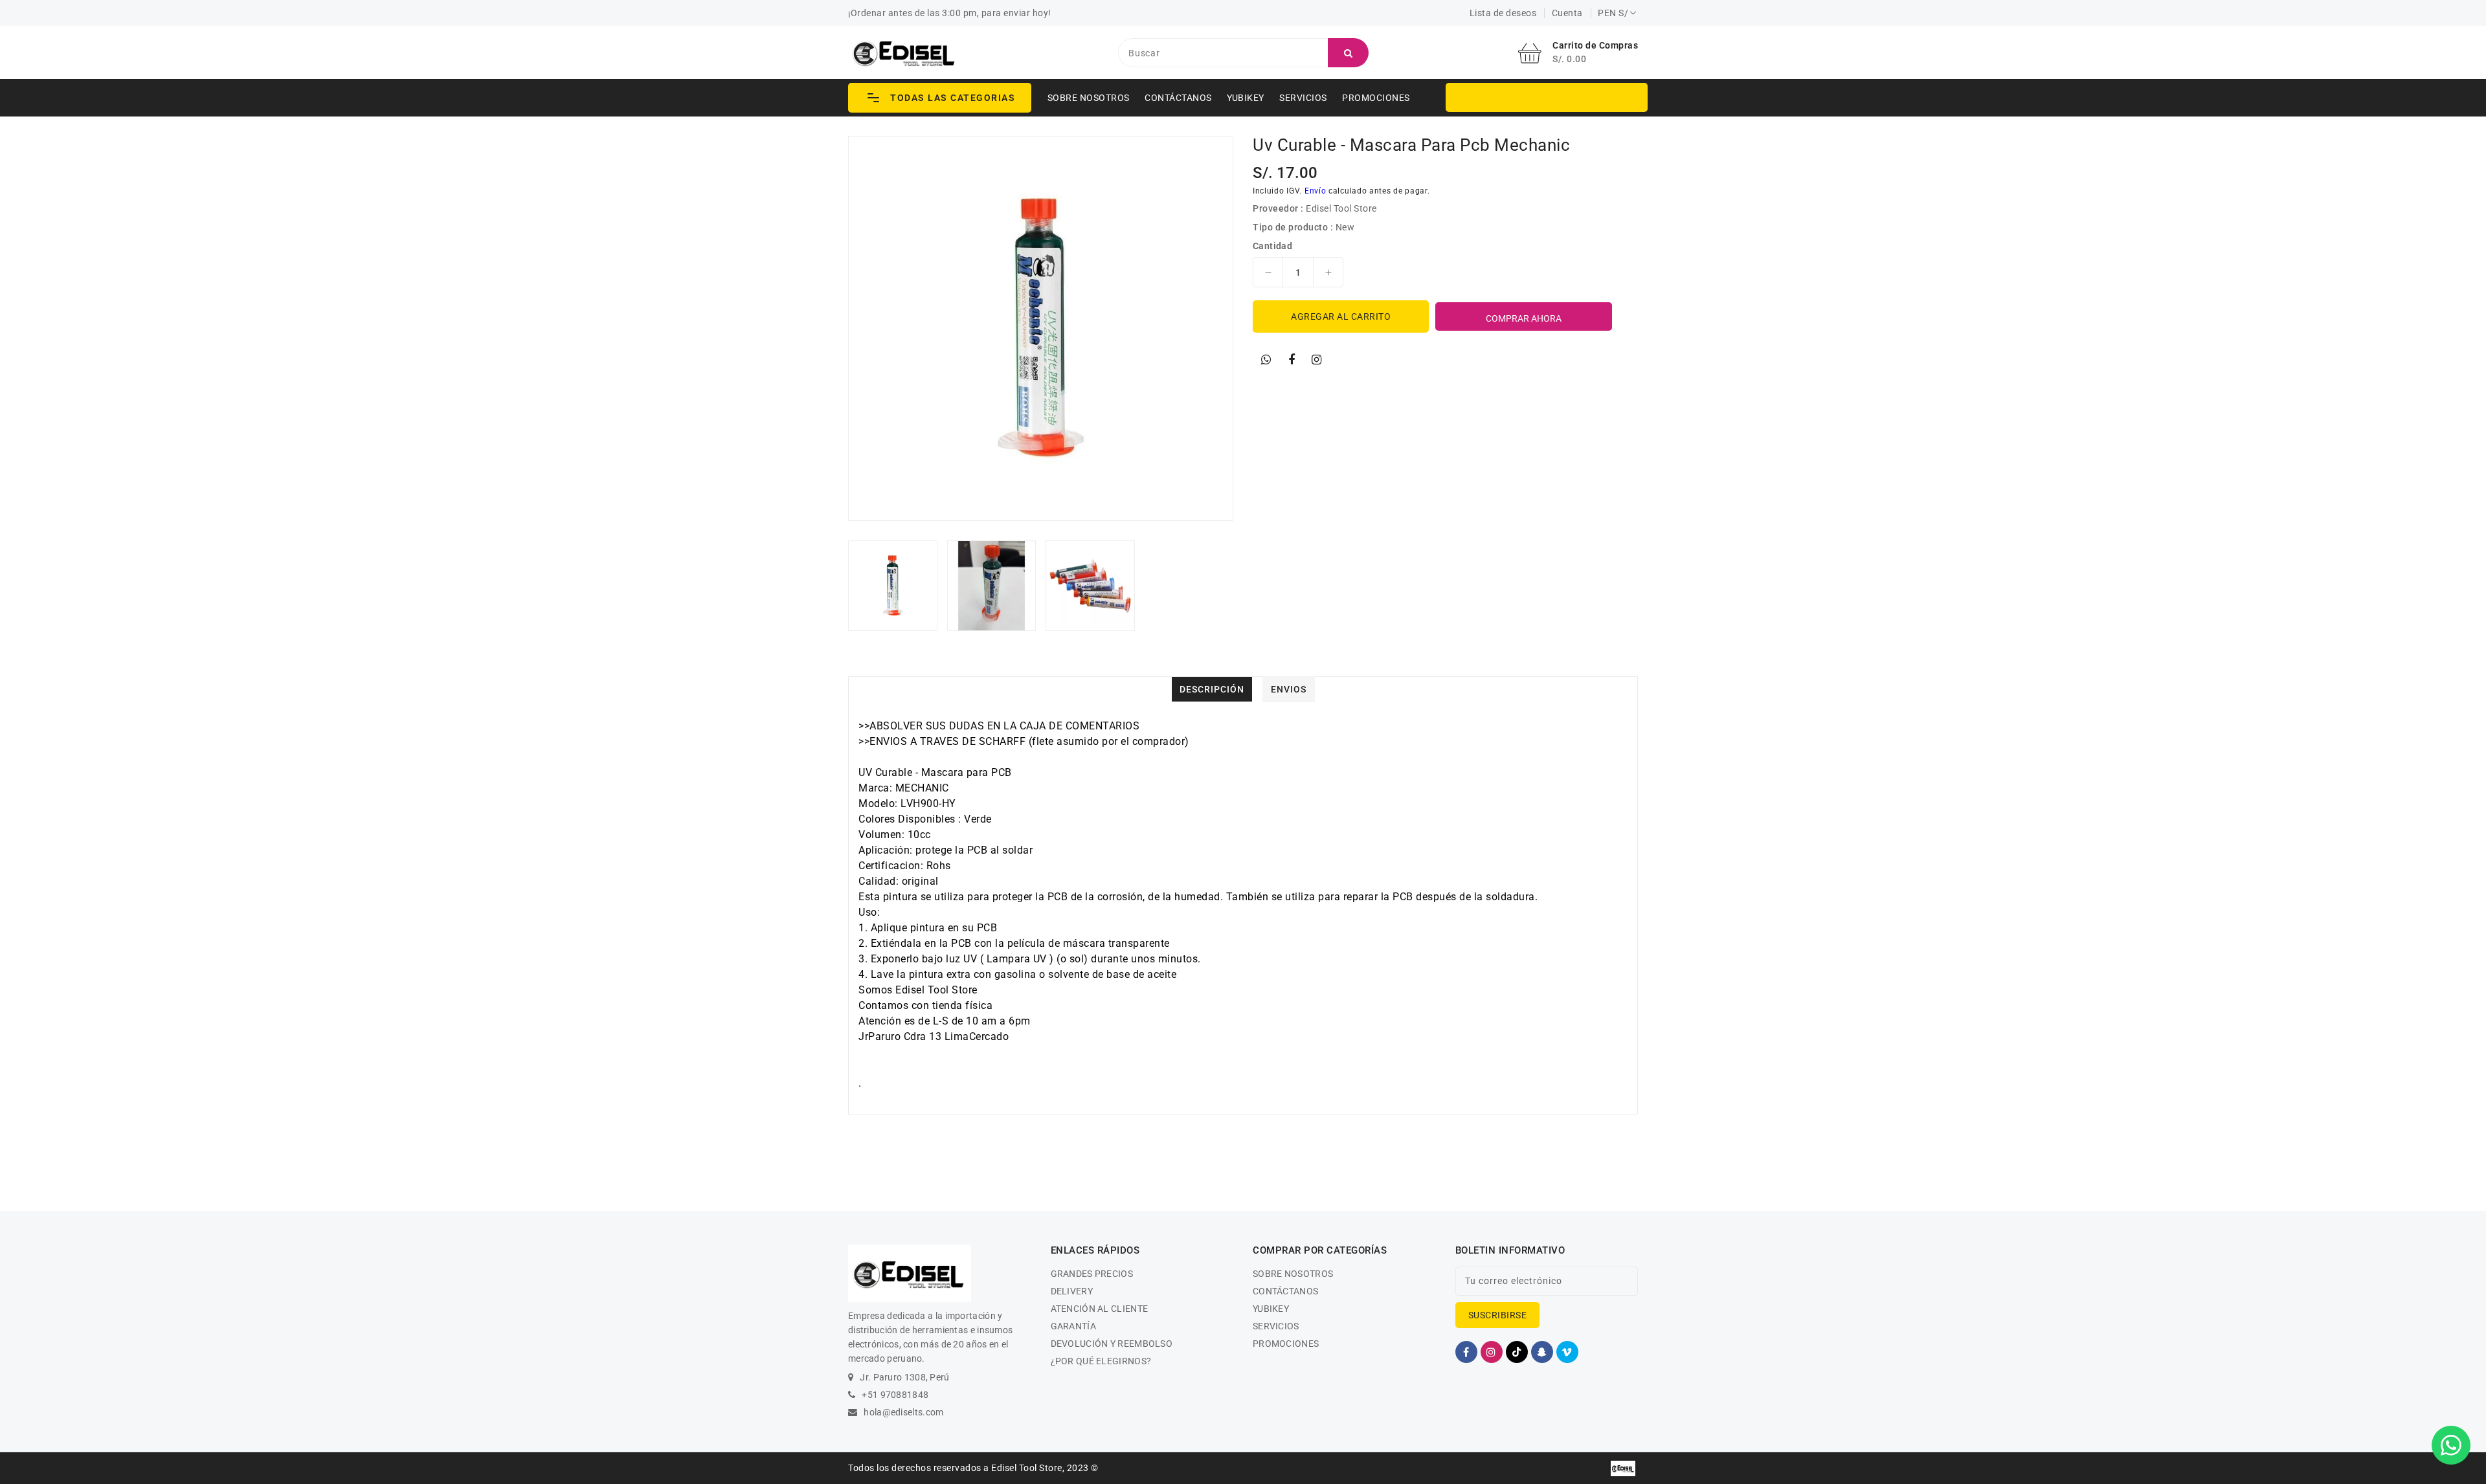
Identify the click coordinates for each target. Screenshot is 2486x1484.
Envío (1316, 191)
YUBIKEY (1246, 98)
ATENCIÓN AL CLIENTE (1100, 1309)
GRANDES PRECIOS (1092, 1274)
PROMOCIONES (1376, 98)
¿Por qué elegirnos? (1101, 1361)
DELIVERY (1072, 1291)
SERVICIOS (1303, 98)
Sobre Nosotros (1089, 98)
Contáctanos (1178, 98)
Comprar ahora (1524, 318)
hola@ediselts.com (903, 1412)
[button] (940, 98)
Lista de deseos (1503, 13)
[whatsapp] (1266, 360)
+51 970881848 (895, 1395)
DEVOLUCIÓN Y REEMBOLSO (1112, 1344)
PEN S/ (1613, 13)
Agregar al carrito (1341, 316)
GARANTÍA (1073, 1326)
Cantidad (1272, 246)
